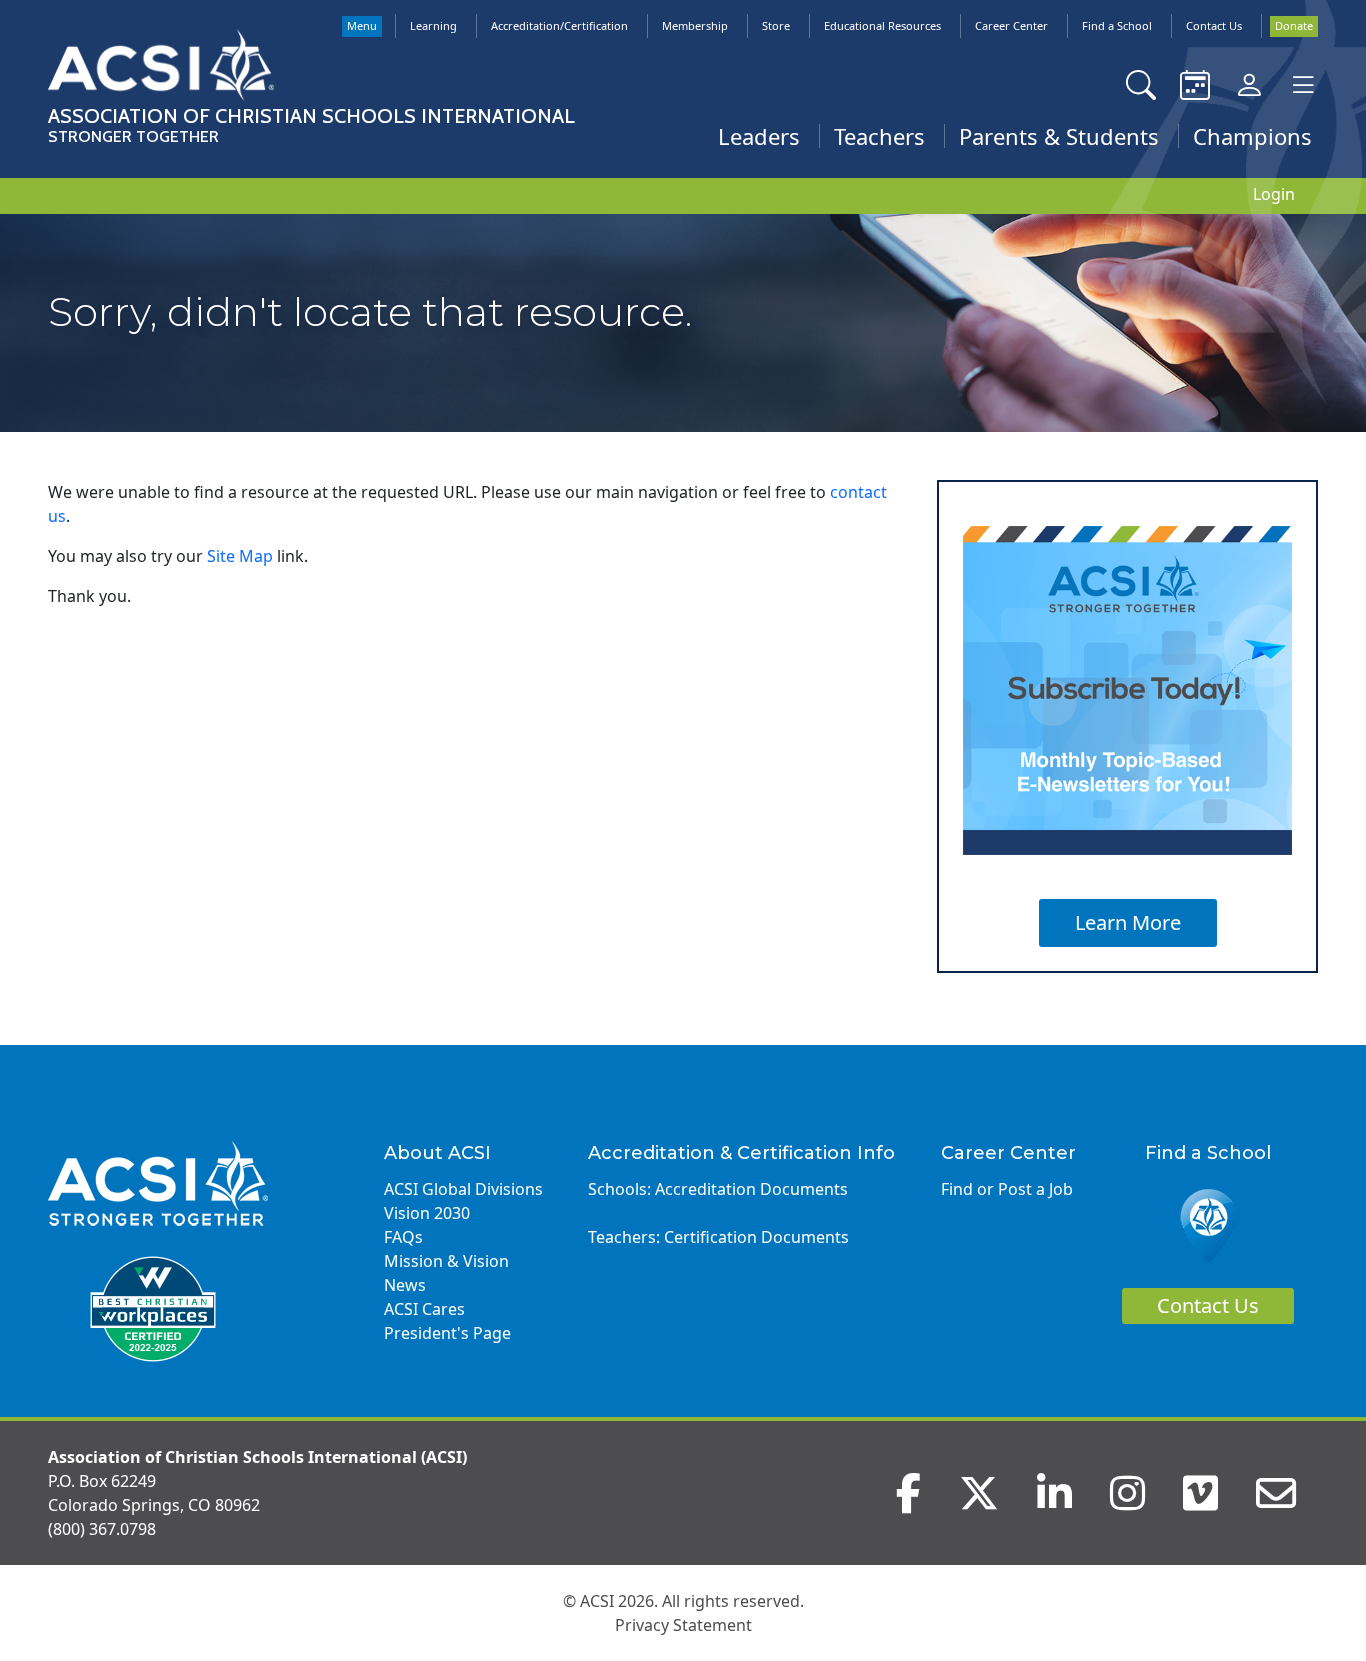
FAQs (403, 1237)
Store (776, 25)
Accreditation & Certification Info (741, 1153)
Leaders (759, 136)
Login (1274, 194)
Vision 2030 (427, 1213)
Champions (1252, 136)
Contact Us (1214, 25)
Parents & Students (1059, 136)
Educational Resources (882, 25)
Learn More (1128, 922)
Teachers (879, 136)
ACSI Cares (424, 1309)
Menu (362, 25)
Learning (433, 25)
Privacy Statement (683, 1625)
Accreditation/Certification (559, 25)
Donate (1294, 25)
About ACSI (437, 1153)
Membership (695, 25)
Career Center (1011, 25)
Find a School (1117, 25)
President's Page (447, 1333)
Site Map (240, 556)
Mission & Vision (446, 1261)
